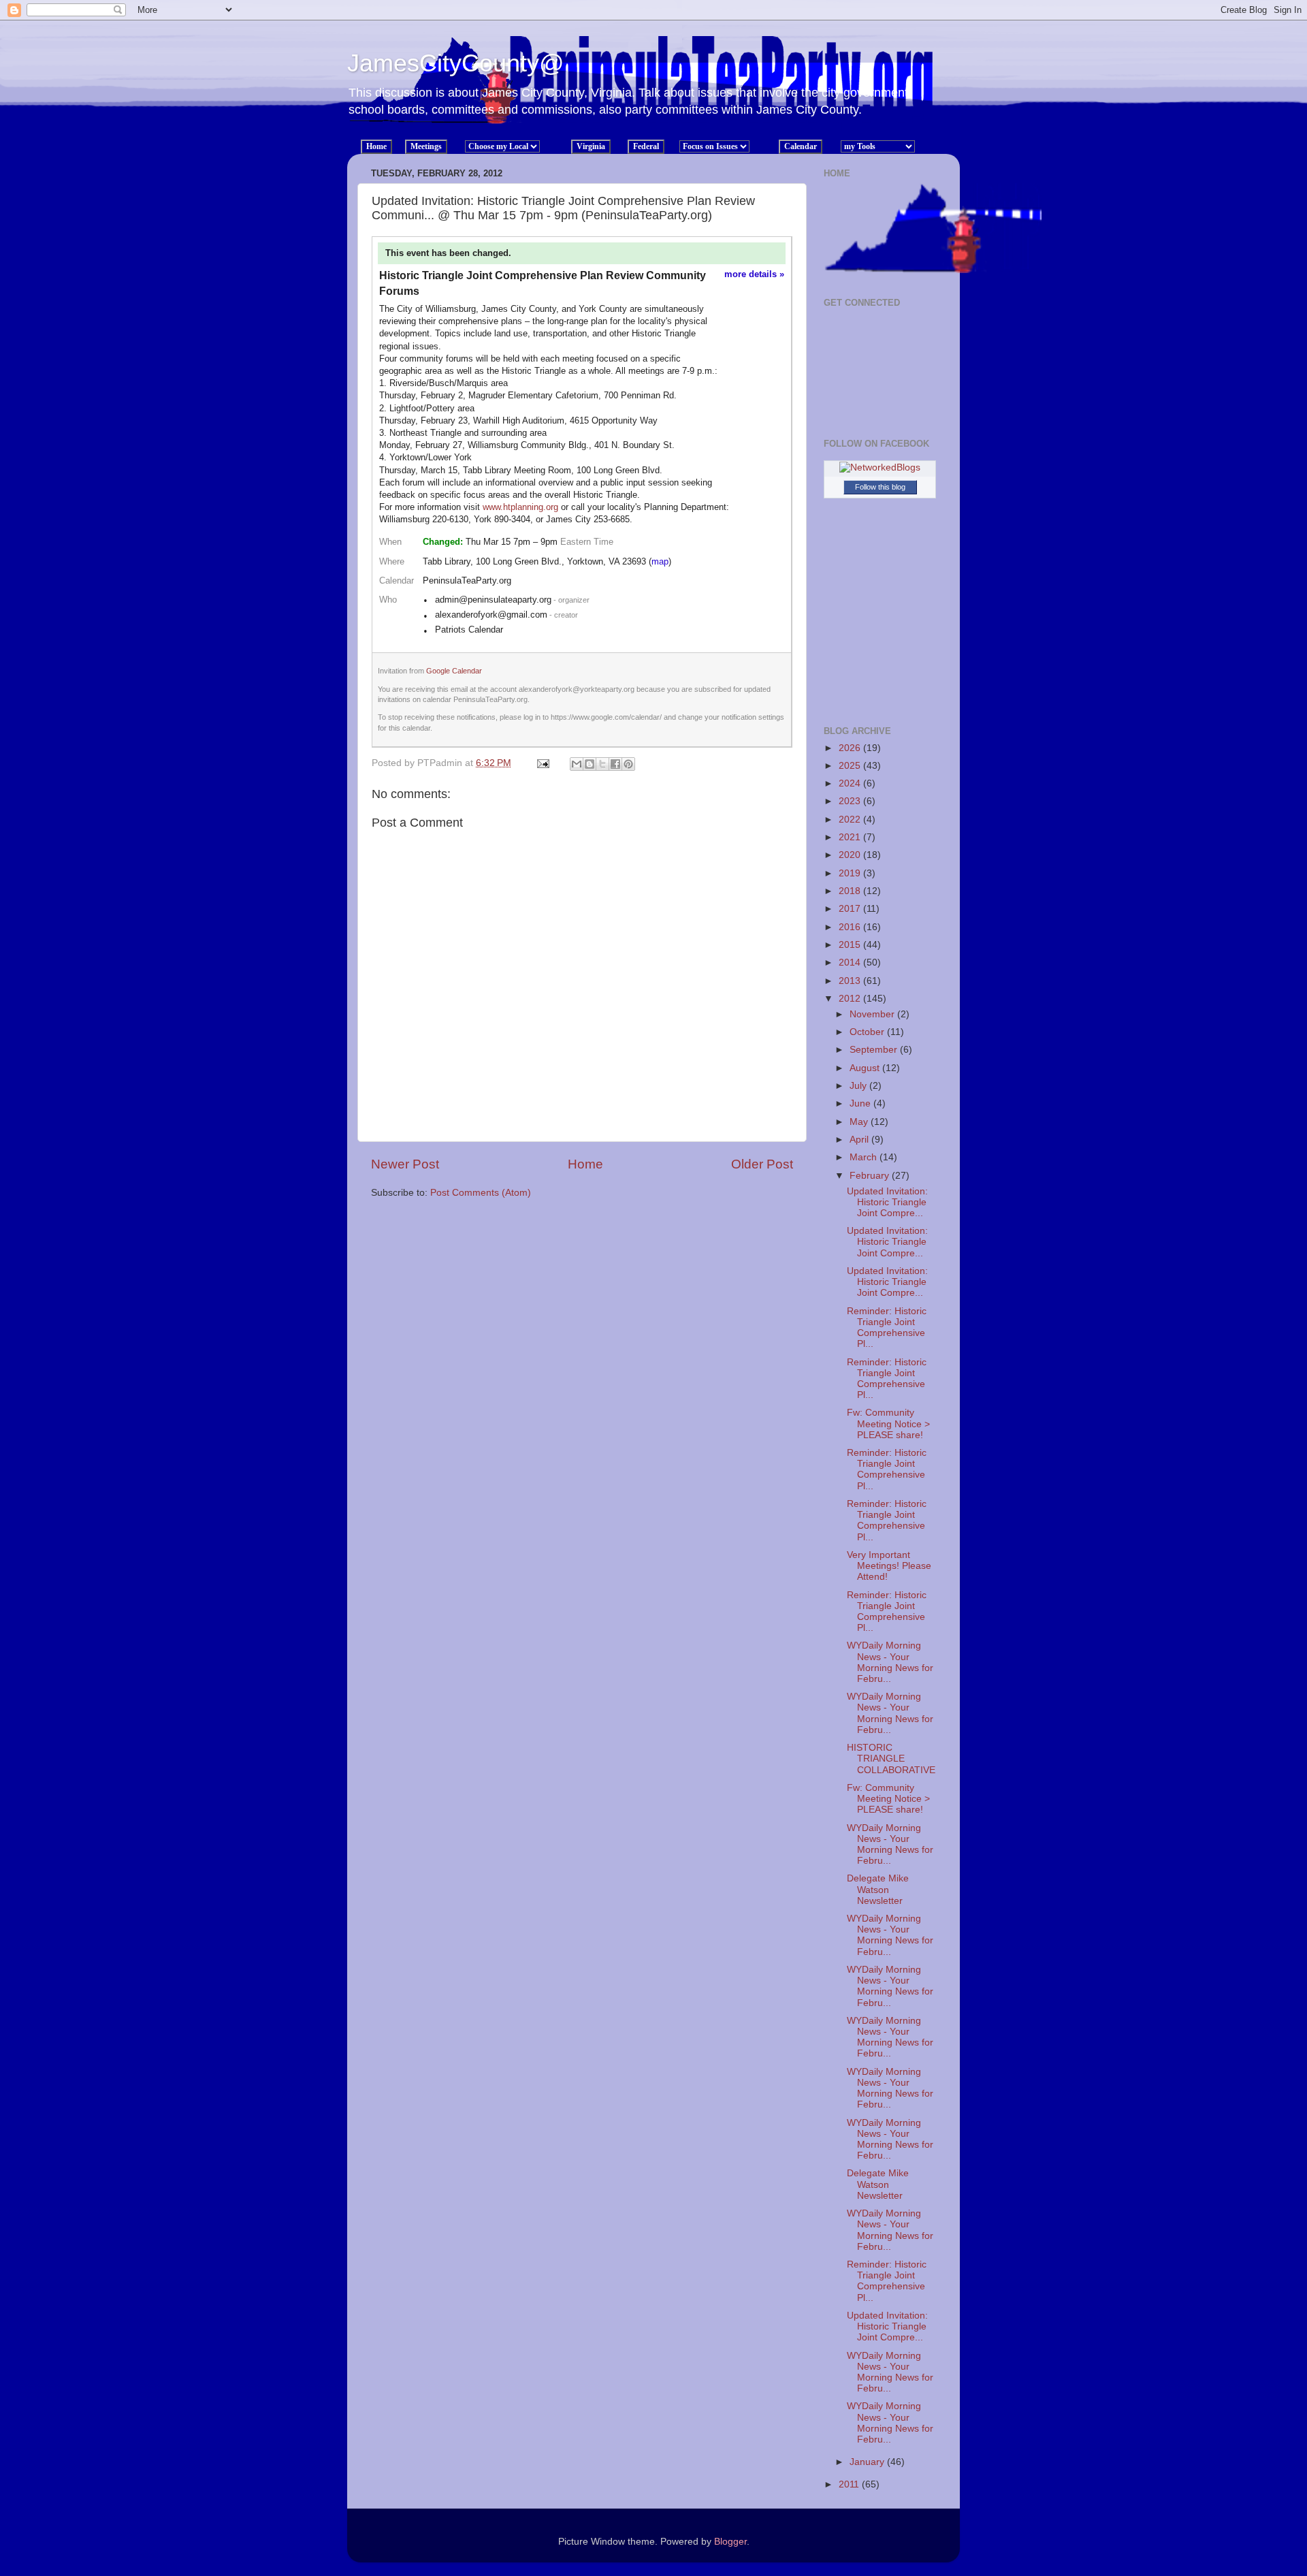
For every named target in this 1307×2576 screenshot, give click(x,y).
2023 (851, 801)
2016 (851, 927)
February (871, 1176)
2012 (851, 999)
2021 (851, 837)
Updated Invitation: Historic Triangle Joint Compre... (887, 1202)
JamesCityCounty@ (456, 63)
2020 (851, 855)
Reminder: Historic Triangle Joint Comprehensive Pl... (887, 1328)
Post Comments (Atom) (481, 1193)
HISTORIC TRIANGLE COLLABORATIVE (891, 1759)
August (866, 1068)
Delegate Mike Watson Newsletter (878, 1889)
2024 (851, 783)
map (660, 561)
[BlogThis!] (590, 764)
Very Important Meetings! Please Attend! (889, 1566)
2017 (851, 909)
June (861, 1103)
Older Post (762, 1164)
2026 (851, 748)
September (875, 1050)
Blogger (730, 2542)
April (860, 1140)
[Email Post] (542, 763)
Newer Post (405, 1164)
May (860, 1122)
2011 (850, 2484)
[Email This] (577, 764)
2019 (851, 873)
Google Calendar (454, 671)
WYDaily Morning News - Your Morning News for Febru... (890, 1662)
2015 (851, 945)
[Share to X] (602, 764)
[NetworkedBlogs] (880, 467)
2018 (851, 891)
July (859, 1086)
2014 (851, 963)
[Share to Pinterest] (628, 764)
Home (585, 1164)
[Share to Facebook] (615, 764)
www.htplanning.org (520, 507)
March (865, 1157)
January (868, 2462)
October (868, 1032)
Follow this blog (880, 487)
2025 (851, 766)
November (873, 1014)
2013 (851, 981)
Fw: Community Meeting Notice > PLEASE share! (888, 1424)
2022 (851, 820)
